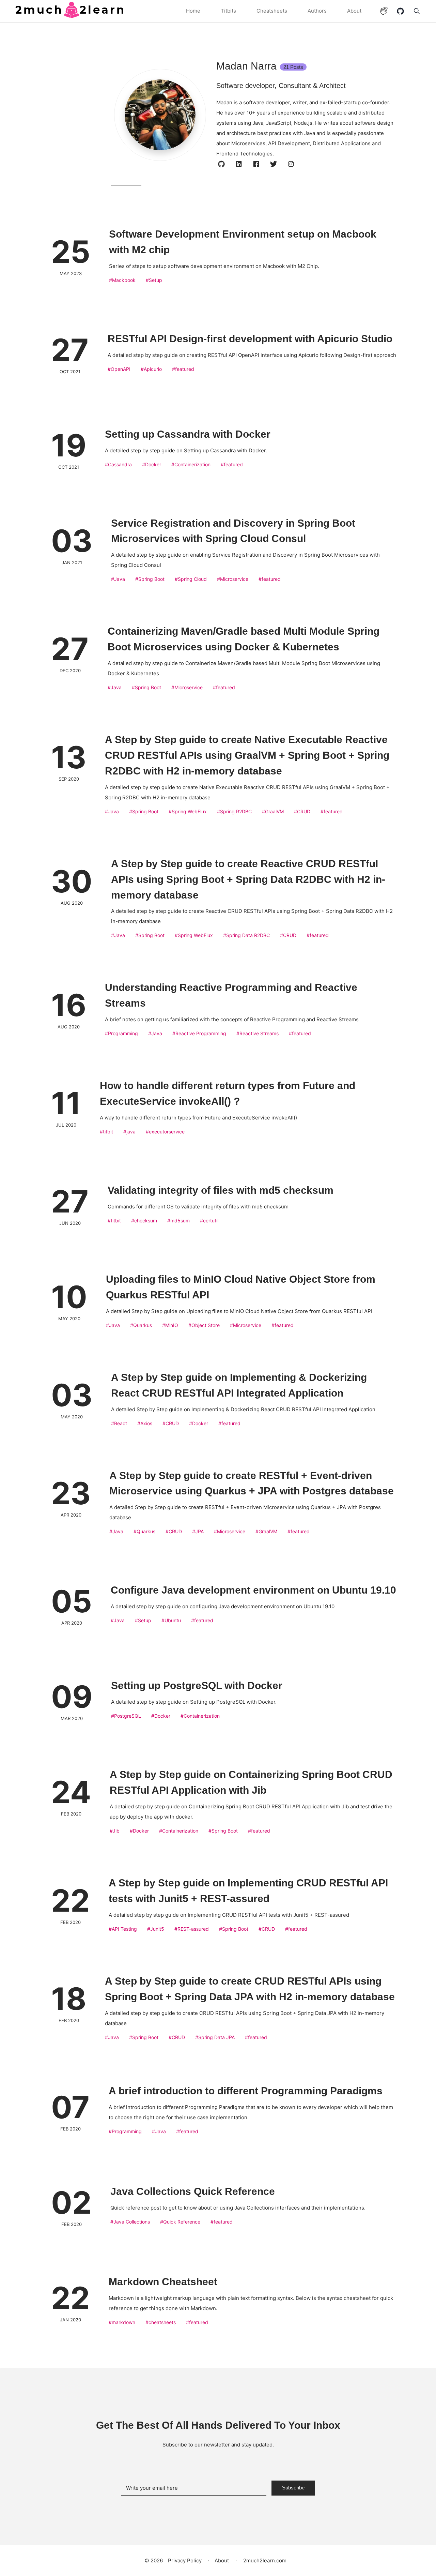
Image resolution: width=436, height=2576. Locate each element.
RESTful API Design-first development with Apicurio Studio (250, 339)
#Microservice (233, 579)
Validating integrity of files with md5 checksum (221, 1190)
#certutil (209, 1221)
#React (119, 1423)
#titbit (106, 1132)
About (354, 11)
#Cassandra (118, 464)
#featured (183, 369)
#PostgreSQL (126, 1716)
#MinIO (170, 1325)
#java (129, 1132)
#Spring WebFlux (188, 811)
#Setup (154, 280)
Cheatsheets (272, 11)
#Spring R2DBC (234, 811)
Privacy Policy (185, 2560)
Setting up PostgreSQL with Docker (197, 1685)
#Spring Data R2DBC (246, 935)
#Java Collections (130, 2222)
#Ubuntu (171, 1620)
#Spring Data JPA (215, 2037)
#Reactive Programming (199, 1033)
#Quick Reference (180, 2222)
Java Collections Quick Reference (193, 2191)
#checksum (144, 1221)
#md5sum (178, 1221)
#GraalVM (273, 811)
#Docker (152, 464)
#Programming (121, 1033)
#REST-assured (192, 1929)
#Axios (145, 1423)
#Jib (115, 1831)
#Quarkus (141, 1325)
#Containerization (191, 464)
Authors (317, 11)
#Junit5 (156, 1929)
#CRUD (302, 811)
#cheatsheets (161, 2322)
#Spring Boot (150, 579)
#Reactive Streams (258, 1033)
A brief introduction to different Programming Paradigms (246, 2091)
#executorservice (165, 1132)
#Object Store (204, 1325)
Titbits (228, 11)
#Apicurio (151, 369)
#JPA (198, 1531)
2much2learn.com (264, 2560)
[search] (415, 11)
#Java (118, 579)
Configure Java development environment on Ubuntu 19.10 (253, 1590)
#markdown (122, 2322)
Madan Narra (260, 66)
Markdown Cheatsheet (163, 2282)
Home (193, 11)
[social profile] (222, 164)
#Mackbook (122, 280)
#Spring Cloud (191, 579)
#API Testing (123, 1929)
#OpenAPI (119, 369)
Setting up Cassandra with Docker (188, 434)
